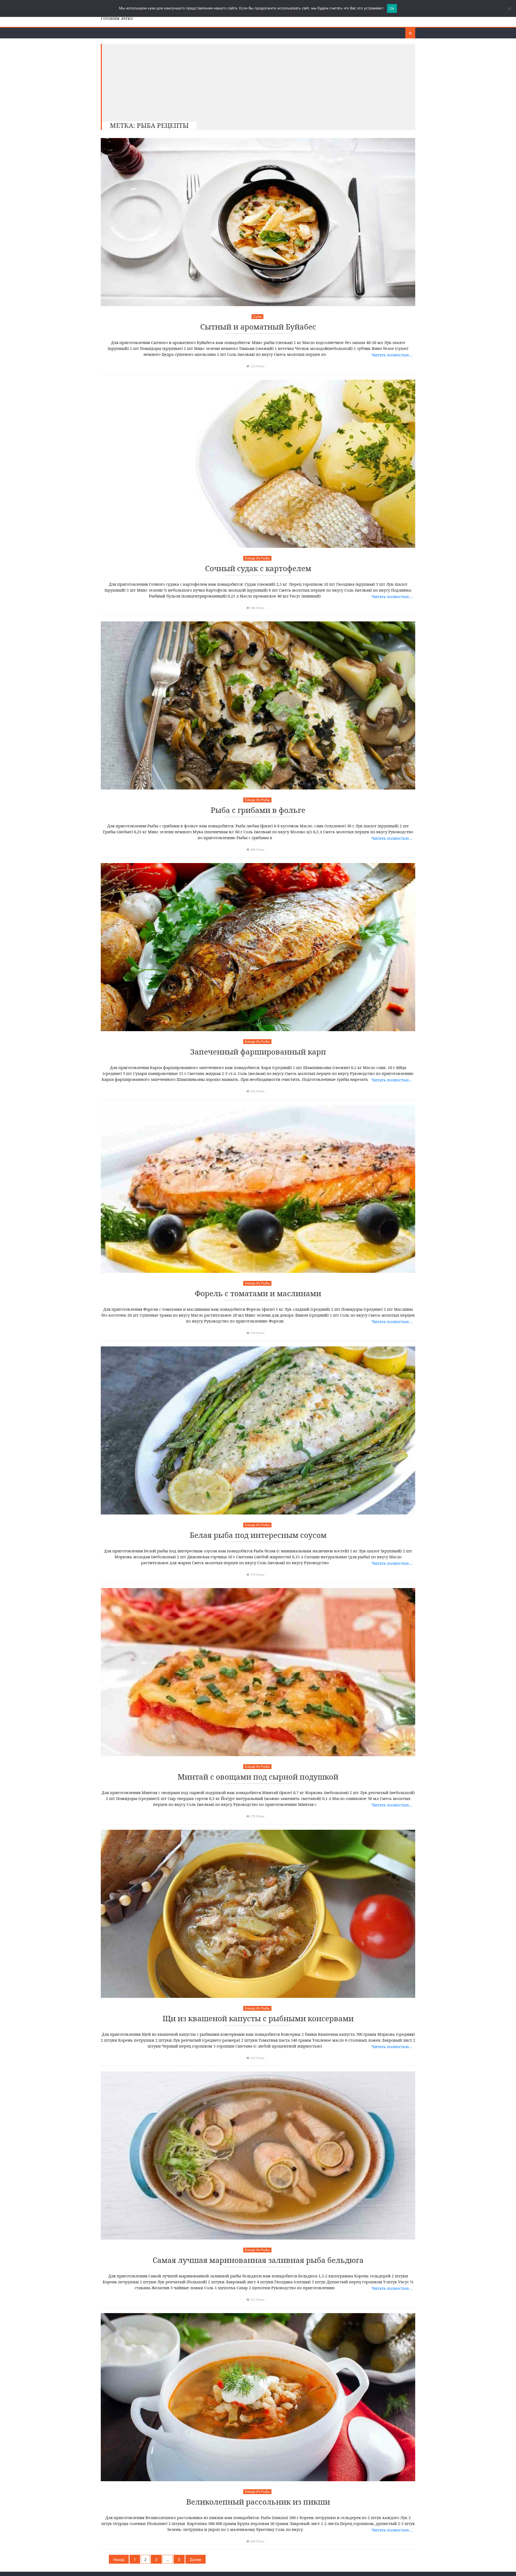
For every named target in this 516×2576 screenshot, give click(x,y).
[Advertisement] (256, 81)
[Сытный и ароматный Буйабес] (258, 222)
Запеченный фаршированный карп (258, 1052)
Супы (257, 316)
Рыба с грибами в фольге (258, 810)
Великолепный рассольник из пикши (258, 2502)
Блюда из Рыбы (257, 558)
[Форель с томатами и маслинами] (258, 1189)
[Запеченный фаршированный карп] (258, 947)
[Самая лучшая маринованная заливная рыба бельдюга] (258, 2155)
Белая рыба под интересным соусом (258, 1535)
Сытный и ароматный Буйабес (258, 327)
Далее (196, 2559)
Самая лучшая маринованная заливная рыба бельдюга (258, 2260)
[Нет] (509, 9)
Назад (119, 2559)
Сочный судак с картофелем (258, 569)
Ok (392, 8)
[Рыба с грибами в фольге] (258, 705)
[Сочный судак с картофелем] (258, 464)
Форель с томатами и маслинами (258, 1294)
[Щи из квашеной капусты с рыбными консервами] (258, 1914)
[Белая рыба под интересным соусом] (258, 1430)
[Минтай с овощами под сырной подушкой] (258, 1672)
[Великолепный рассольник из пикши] (258, 2397)
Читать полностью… (392, 355)
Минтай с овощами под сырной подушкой (258, 1777)
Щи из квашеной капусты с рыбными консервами (258, 2019)
